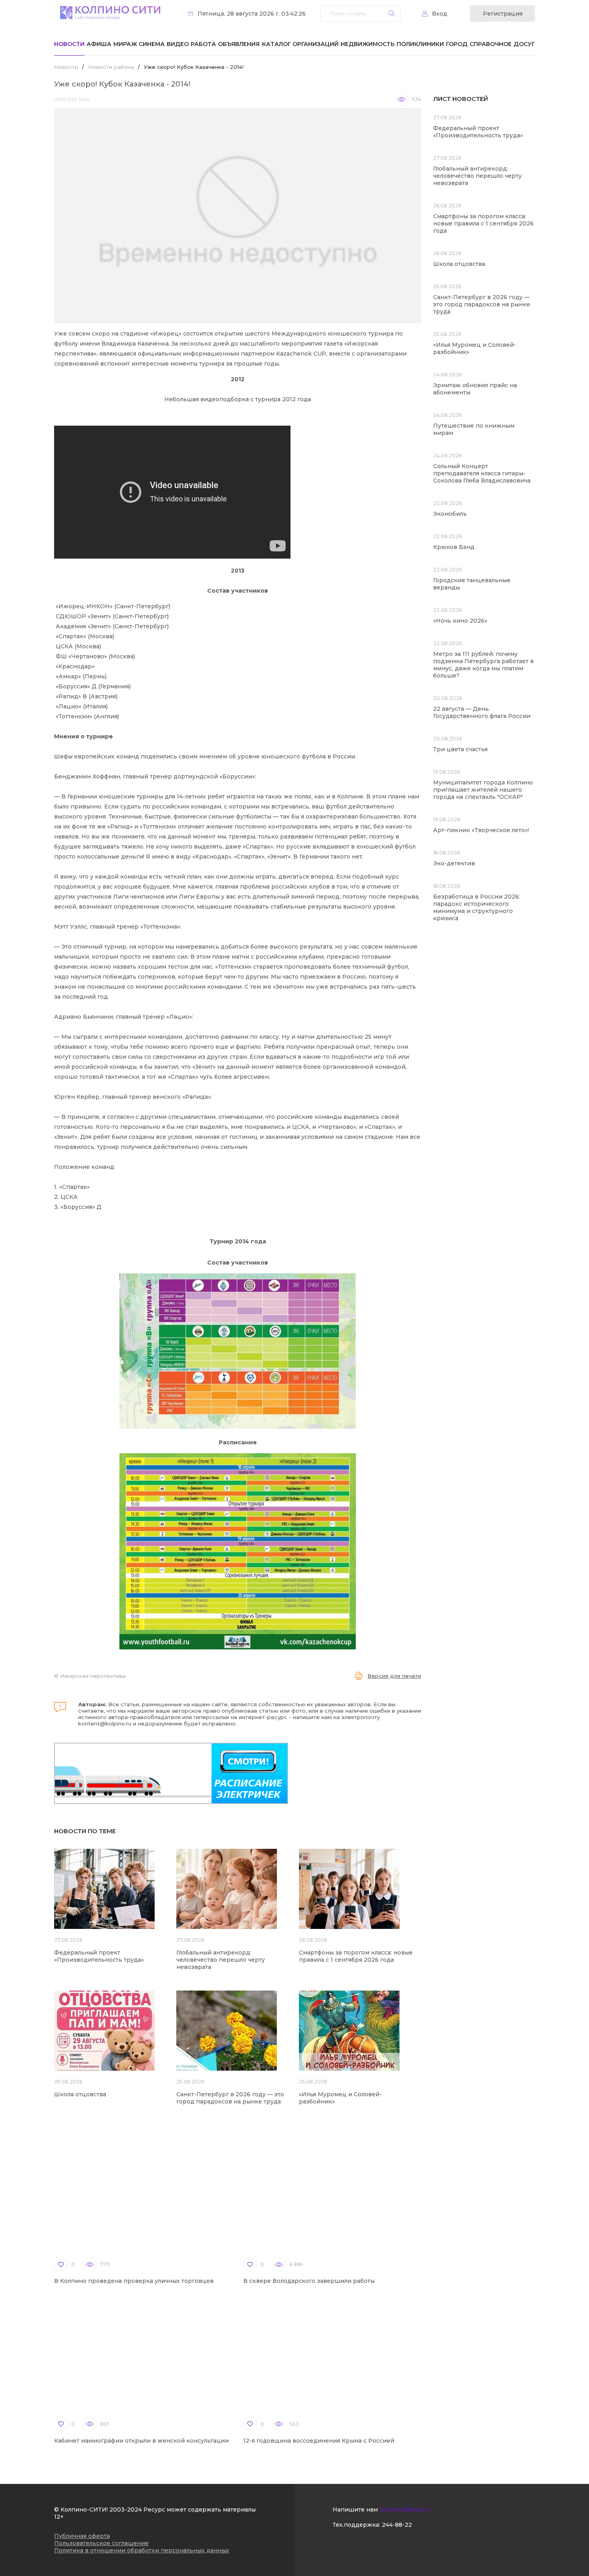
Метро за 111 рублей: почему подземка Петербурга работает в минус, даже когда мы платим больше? (483, 665)
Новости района (111, 67)
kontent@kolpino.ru (105, 1723)
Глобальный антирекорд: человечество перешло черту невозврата (221, 1960)
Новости (69, 44)
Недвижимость (368, 44)
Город (457, 44)
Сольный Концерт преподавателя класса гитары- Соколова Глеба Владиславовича (482, 473)
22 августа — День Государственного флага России (482, 712)
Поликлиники (420, 44)
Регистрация (503, 14)
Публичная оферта (82, 2536)
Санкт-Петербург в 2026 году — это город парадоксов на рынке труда (230, 2098)
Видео (178, 44)
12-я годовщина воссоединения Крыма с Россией (319, 2441)
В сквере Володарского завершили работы (309, 2281)
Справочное (491, 44)
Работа (203, 44)
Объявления (239, 44)
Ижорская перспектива (93, 1676)
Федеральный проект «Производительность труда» (99, 1956)
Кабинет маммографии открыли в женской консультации (141, 2441)
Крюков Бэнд (454, 547)
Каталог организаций (300, 44)
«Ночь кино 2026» (460, 621)
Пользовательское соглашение (101, 2543)
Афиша (99, 44)
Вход (440, 14)
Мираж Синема (139, 44)
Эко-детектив (454, 863)
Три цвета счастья (460, 749)
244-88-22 (397, 2525)
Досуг (524, 44)
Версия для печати (394, 1676)
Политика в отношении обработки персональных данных (142, 2550)
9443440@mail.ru (405, 2510)
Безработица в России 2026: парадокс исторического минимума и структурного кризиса (477, 907)
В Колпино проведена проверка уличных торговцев (134, 2281)
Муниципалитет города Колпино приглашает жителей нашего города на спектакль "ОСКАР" (483, 790)
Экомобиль (450, 514)
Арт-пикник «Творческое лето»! (481, 830)
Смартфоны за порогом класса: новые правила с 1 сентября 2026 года (356, 1956)
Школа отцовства (80, 2094)
